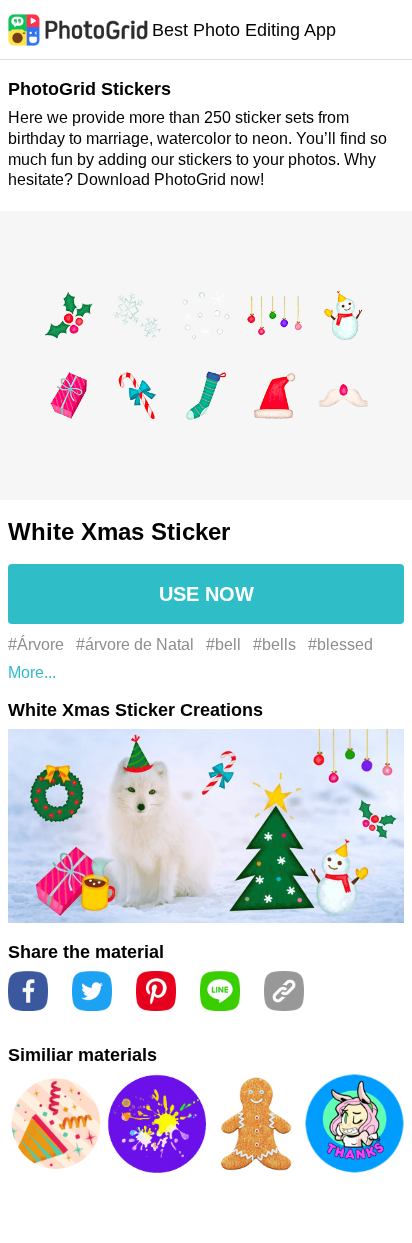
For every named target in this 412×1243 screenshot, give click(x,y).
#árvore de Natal (135, 644)
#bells (274, 644)
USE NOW (206, 594)
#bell (223, 644)
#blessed (340, 644)
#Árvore (36, 644)
